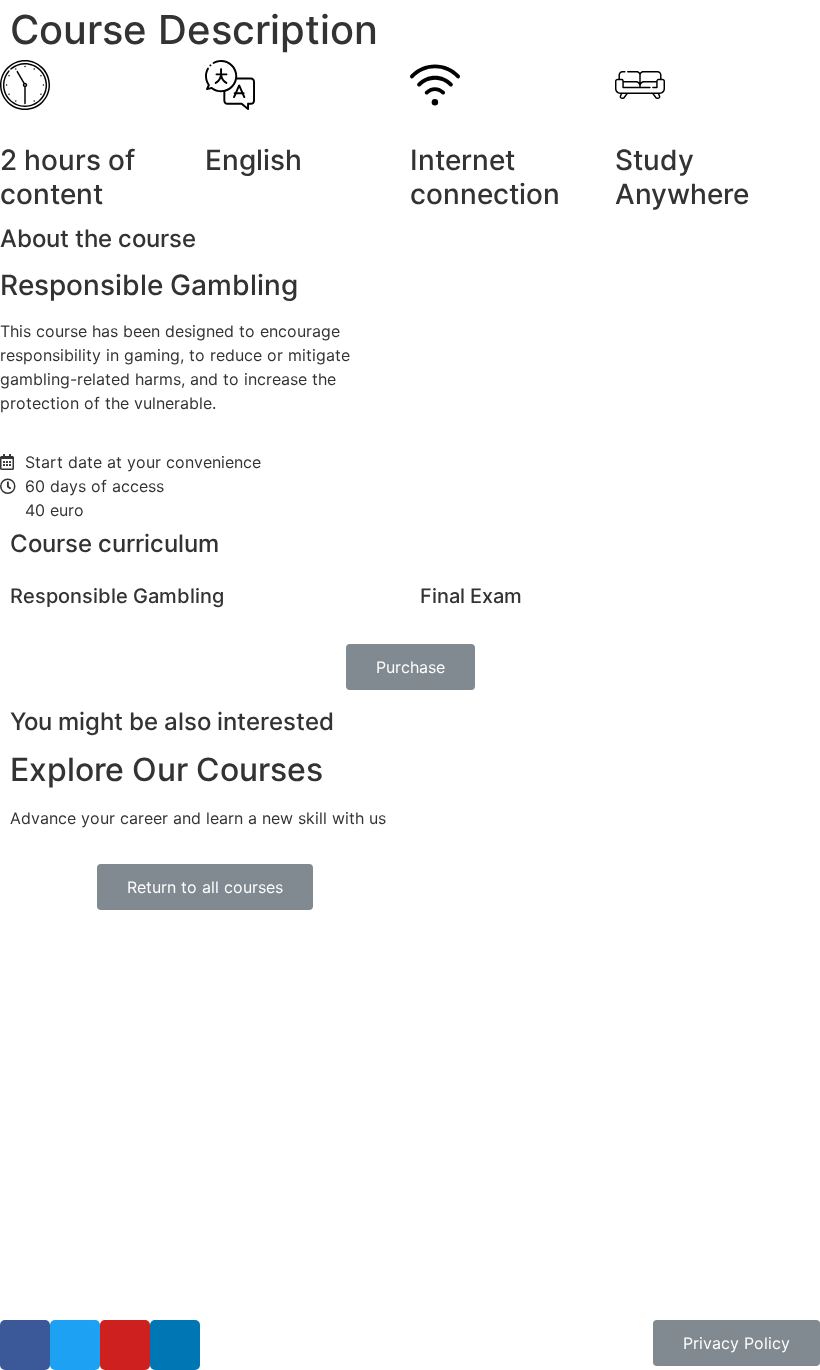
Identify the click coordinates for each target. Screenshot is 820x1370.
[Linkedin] (175, 1345)
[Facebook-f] (25, 1345)
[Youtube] (125, 1345)
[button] (410, 667)
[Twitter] (75, 1345)
